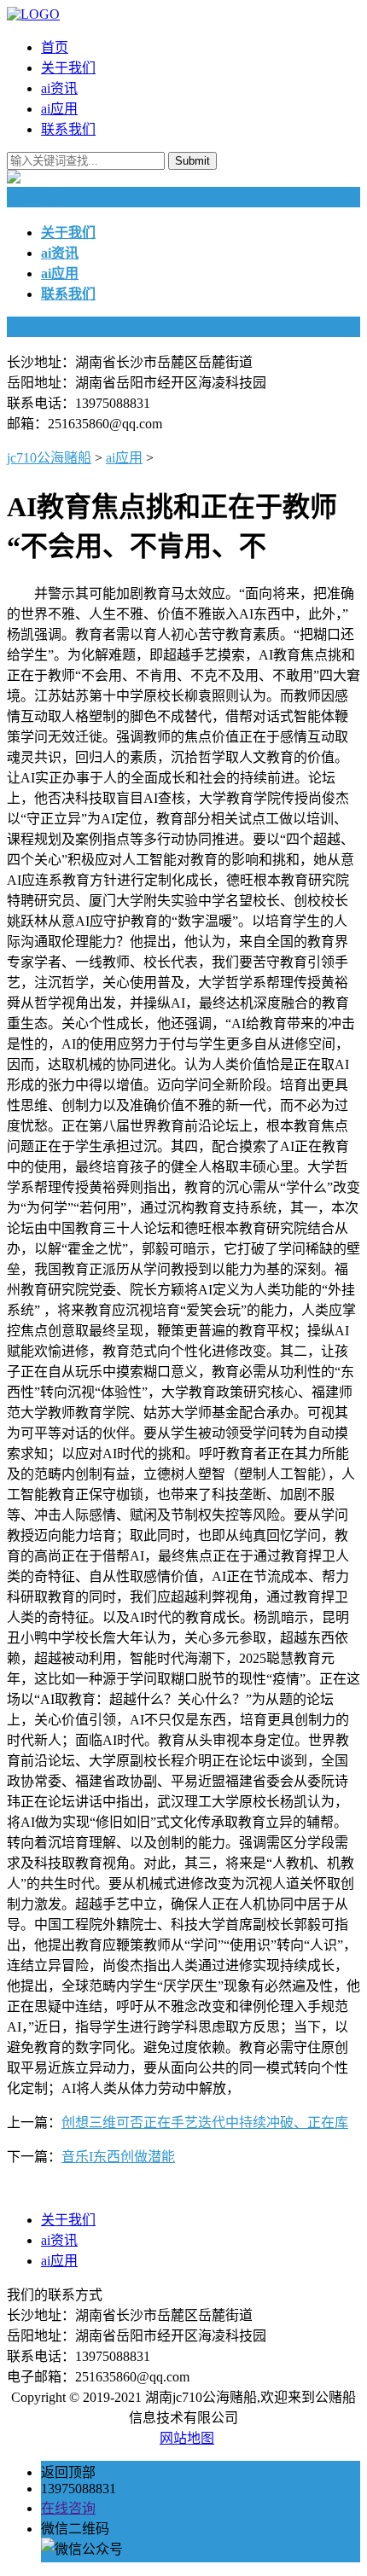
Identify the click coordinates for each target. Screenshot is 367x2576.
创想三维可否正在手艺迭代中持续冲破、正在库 (205, 2122)
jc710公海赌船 (49, 458)
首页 (55, 47)
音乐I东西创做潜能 (118, 2157)
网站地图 (187, 2438)
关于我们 (68, 68)
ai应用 (59, 109)
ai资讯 (59, 88)
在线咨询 (68, 2508)
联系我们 (68, 129)
